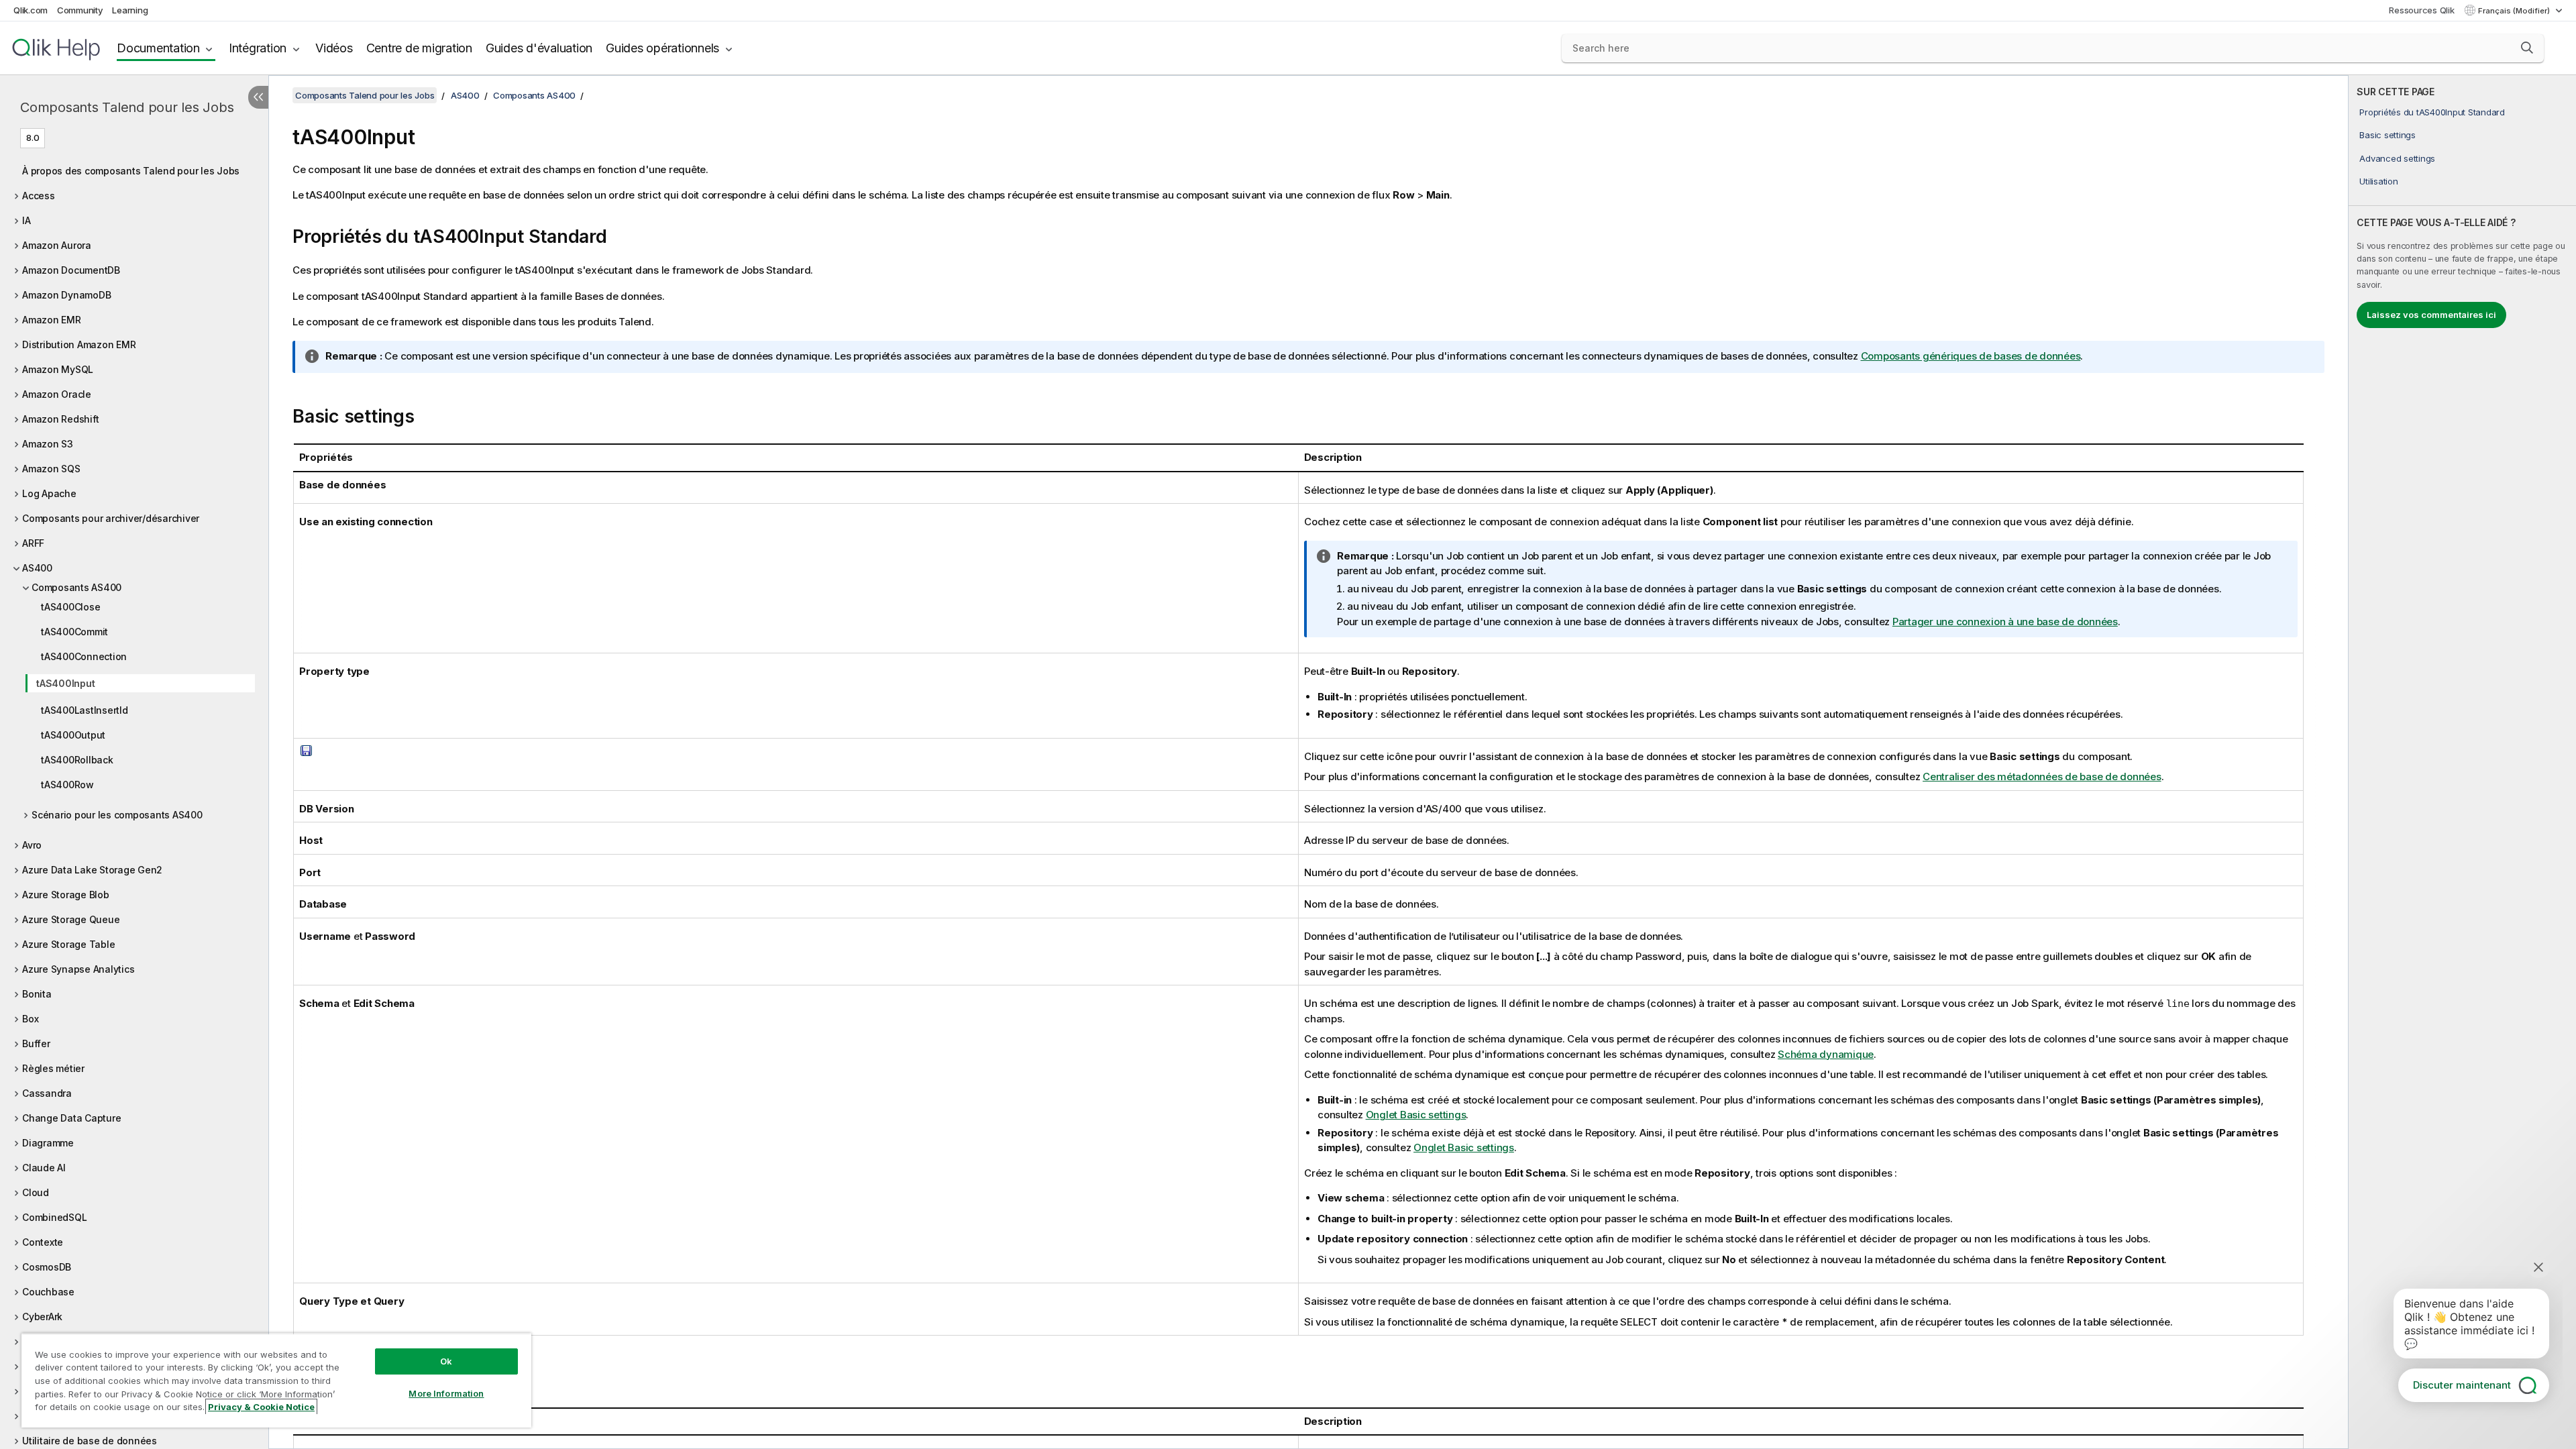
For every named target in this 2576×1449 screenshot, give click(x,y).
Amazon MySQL (58, 369)
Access (39, 196)
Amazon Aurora (57, 245)
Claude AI (44, 1168)
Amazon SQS (51, 469)
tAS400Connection (84, 656)
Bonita (37, 994)
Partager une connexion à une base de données (2005, 622)
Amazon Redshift (60, 419)
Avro (32, 845)
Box (30, 1019)
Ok (446, 1361)
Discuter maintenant (2462, 1385)
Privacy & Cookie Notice (261, 1407)
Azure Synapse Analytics (78, 969)
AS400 (37, 568)
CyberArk (42, 1317)
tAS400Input (65, 683)
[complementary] (2462, 762)
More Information (446, 1393)
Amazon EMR (52, 320)
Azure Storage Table (68, 944)
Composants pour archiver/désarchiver (111, 518)
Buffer (36, 1043)
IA (26, 220)
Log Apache (49, 493)
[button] (2527, 48)
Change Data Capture (71, 1118)
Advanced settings (2397, 158)
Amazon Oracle (57, 394)
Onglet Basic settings (1416, 1115)
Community (80, 10)
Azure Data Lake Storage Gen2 (92, 870)
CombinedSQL (54, 1217)
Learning (130, 10)
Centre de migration (419, 48)
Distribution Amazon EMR (79, 344)
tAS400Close (70, 607)
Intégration (258, 48)
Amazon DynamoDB (66, 295)
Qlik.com (31, 10)
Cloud (36, 1192)
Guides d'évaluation (539, 48)
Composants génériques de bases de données (1971, 356)
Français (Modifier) (2515, 11)
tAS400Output (73, 735)
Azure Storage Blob (66, 895)
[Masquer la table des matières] (258, 97)
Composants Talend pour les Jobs (127, 107)
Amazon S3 (48, 444)
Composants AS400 (76, 587)
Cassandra (47, 1093)
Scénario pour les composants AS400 (117, 815)
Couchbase (48, 1292)
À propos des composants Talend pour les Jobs (131, 171)
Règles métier (53, 1068)
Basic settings (2387, 135)
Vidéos (334, 48)
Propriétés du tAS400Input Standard (2432, 112)
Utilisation (2378, 181)
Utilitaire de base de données (90, 1441)
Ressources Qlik (2421, 10)
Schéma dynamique (1826, 1054)
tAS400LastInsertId (85, 710)
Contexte (43, 1242)
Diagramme (48, 1143)
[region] (276, 1380)
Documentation (158, 48)
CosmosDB (47, 1267)
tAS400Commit (74, 632)
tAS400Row (67, 785)
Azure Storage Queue (71, 919)
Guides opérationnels (662, 48)
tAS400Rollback (77, 760)
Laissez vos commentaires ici (2431, 315)
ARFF (33, 543)
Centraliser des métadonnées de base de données (2042, 776)
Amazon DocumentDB (71, 270)
